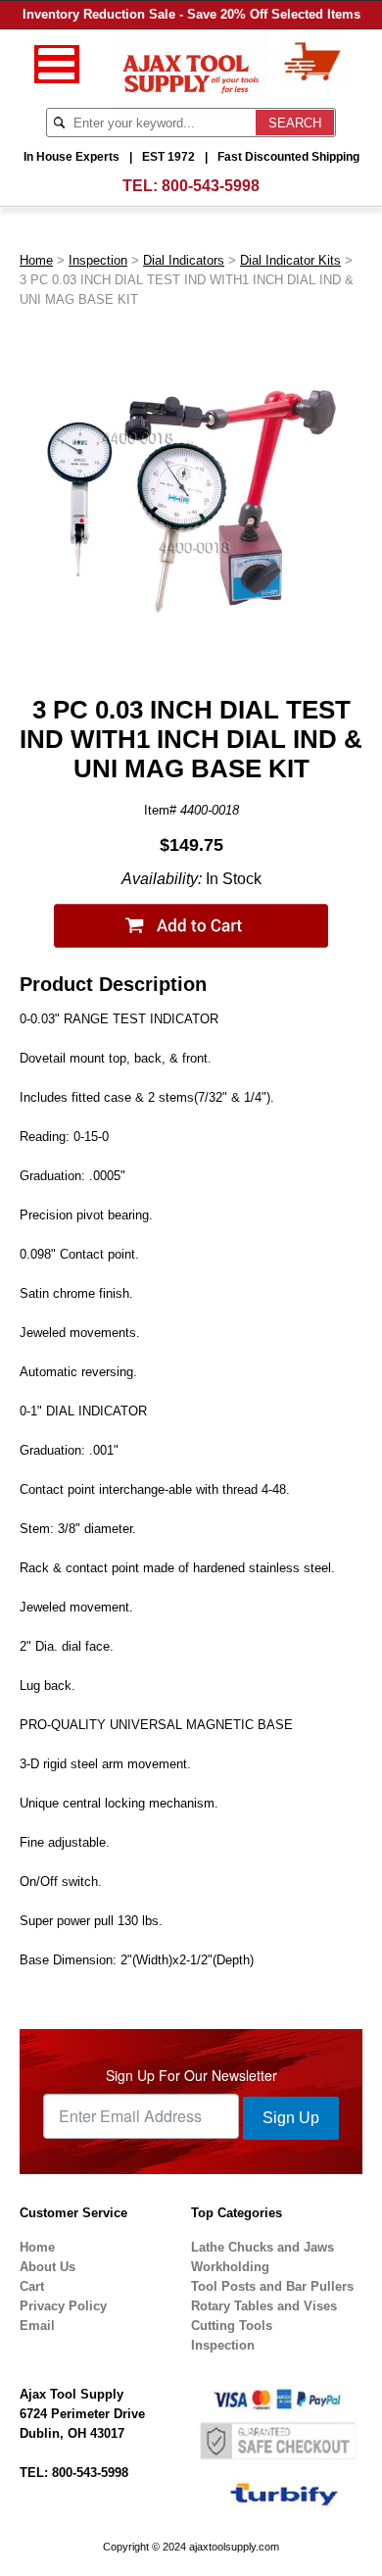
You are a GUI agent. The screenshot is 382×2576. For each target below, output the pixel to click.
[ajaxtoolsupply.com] (191, 72)
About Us (48, 2267)
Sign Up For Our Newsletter (191, 2075)
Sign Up (291, 2118)
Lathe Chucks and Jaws (263, 2247)
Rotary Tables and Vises (264, 2306)
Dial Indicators (184, 260)
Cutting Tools (232, 2326)
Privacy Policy (63, 2306)
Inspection (98, 260)
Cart (32, 2286)
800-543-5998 (211, 186)
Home (36, 260)
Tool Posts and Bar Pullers (272, 2286)
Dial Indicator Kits (290, 260)
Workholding (230, 2267)
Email (37, 2326)
